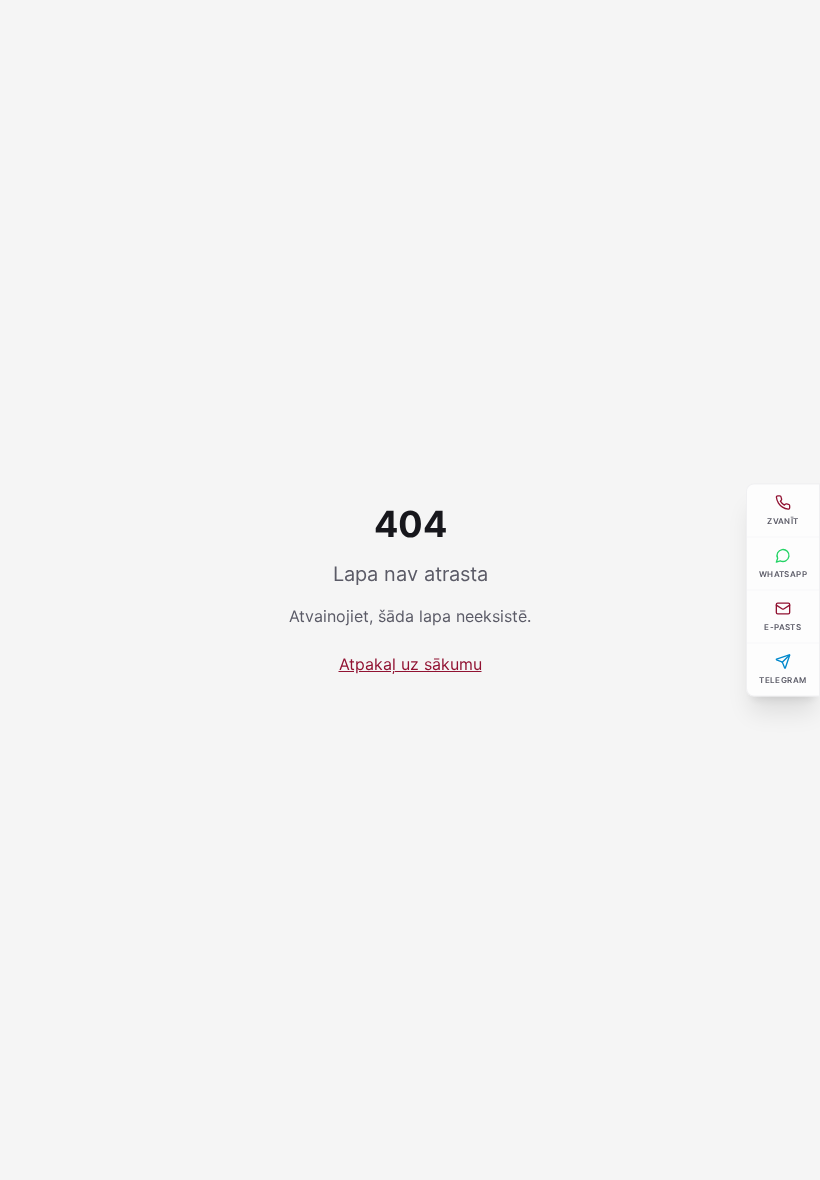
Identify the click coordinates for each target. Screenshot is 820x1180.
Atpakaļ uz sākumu (410, 664)
